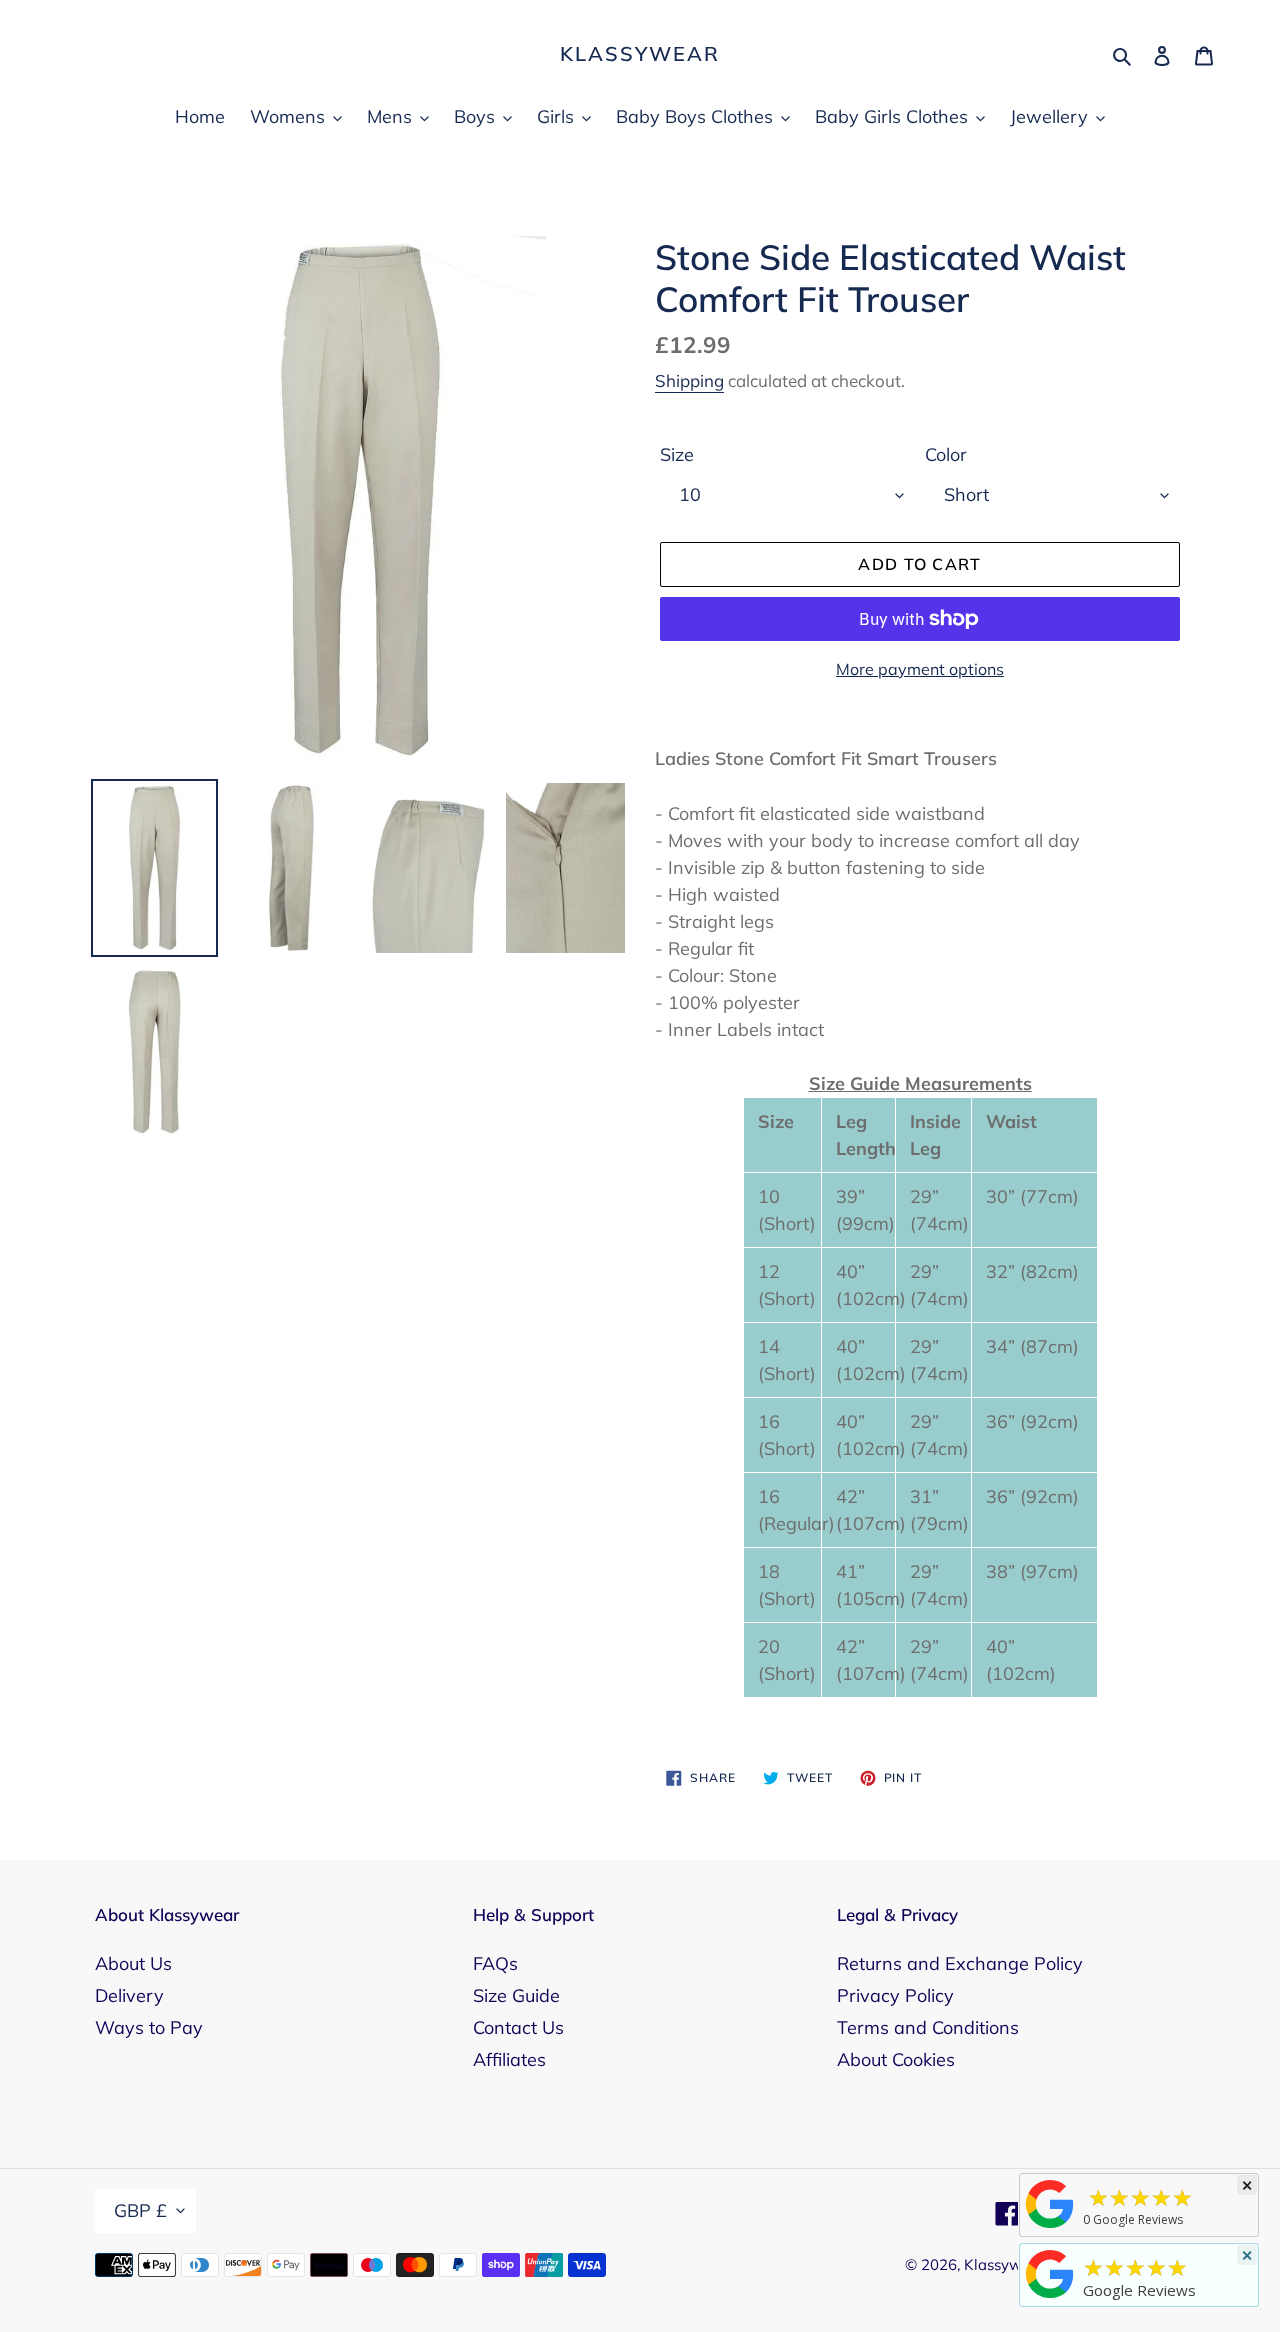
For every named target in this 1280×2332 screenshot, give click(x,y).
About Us (133, 1963)
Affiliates (509, 2059)
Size (677, 454)
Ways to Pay (149, 2027)
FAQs (495, 1963)
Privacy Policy (895, 1995)
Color (946, 454)
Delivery (129, 1995)
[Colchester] (1050, 2227)
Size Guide (516, 1995)
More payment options (920, 669)
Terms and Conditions (928, 2027)
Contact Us (518, 2027)
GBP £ (140, 2210)
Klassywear (640, 54)
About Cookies (896, 2059)
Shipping (689, 380)
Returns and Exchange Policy (960, 1963)
